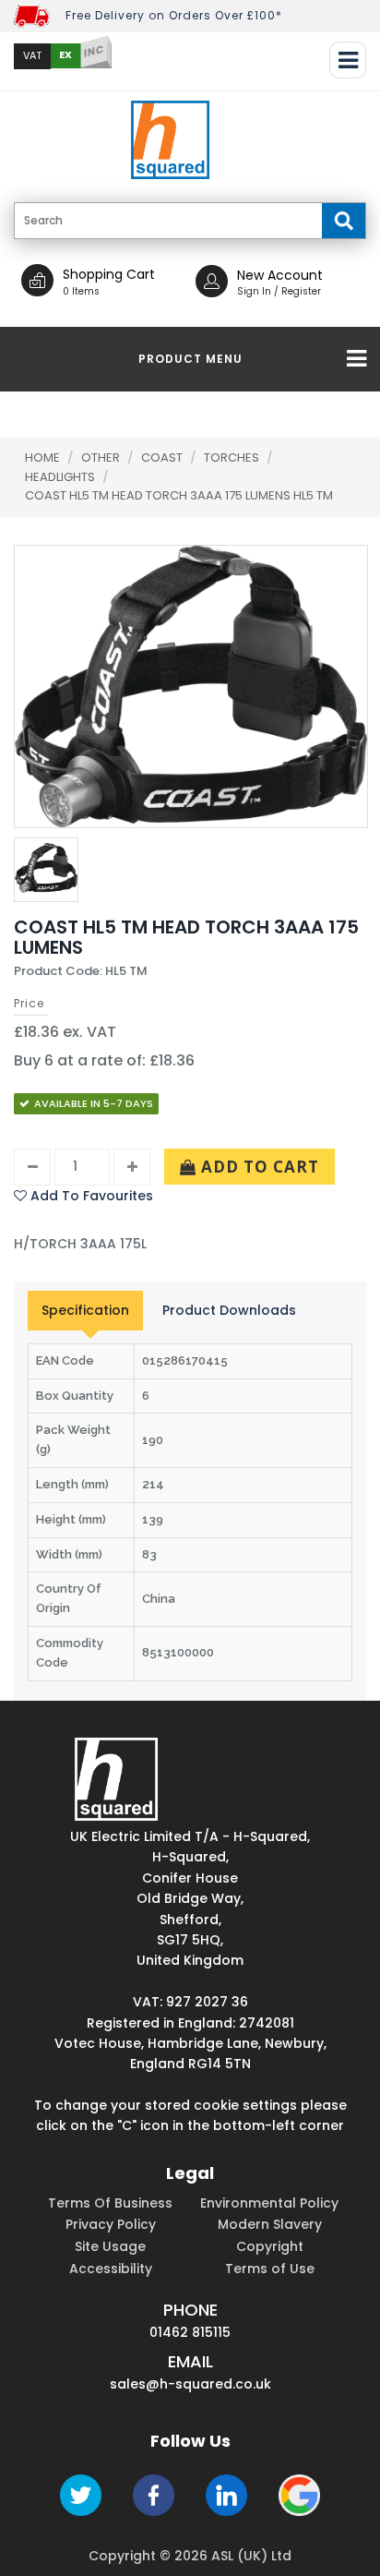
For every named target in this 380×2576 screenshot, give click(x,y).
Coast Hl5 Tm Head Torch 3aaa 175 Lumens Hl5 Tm (179, 495)
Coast (163, 457)
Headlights (61, 477)
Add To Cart (258, 1167)
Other (102, 457)
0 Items (81, 291)
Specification (85, 1310)
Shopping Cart (109, 274)
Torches (233, 457)
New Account (280, 275)
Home (42, 457)
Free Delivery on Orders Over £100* (174, 15)
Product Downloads (229, 1310)
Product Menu (190, 359)
